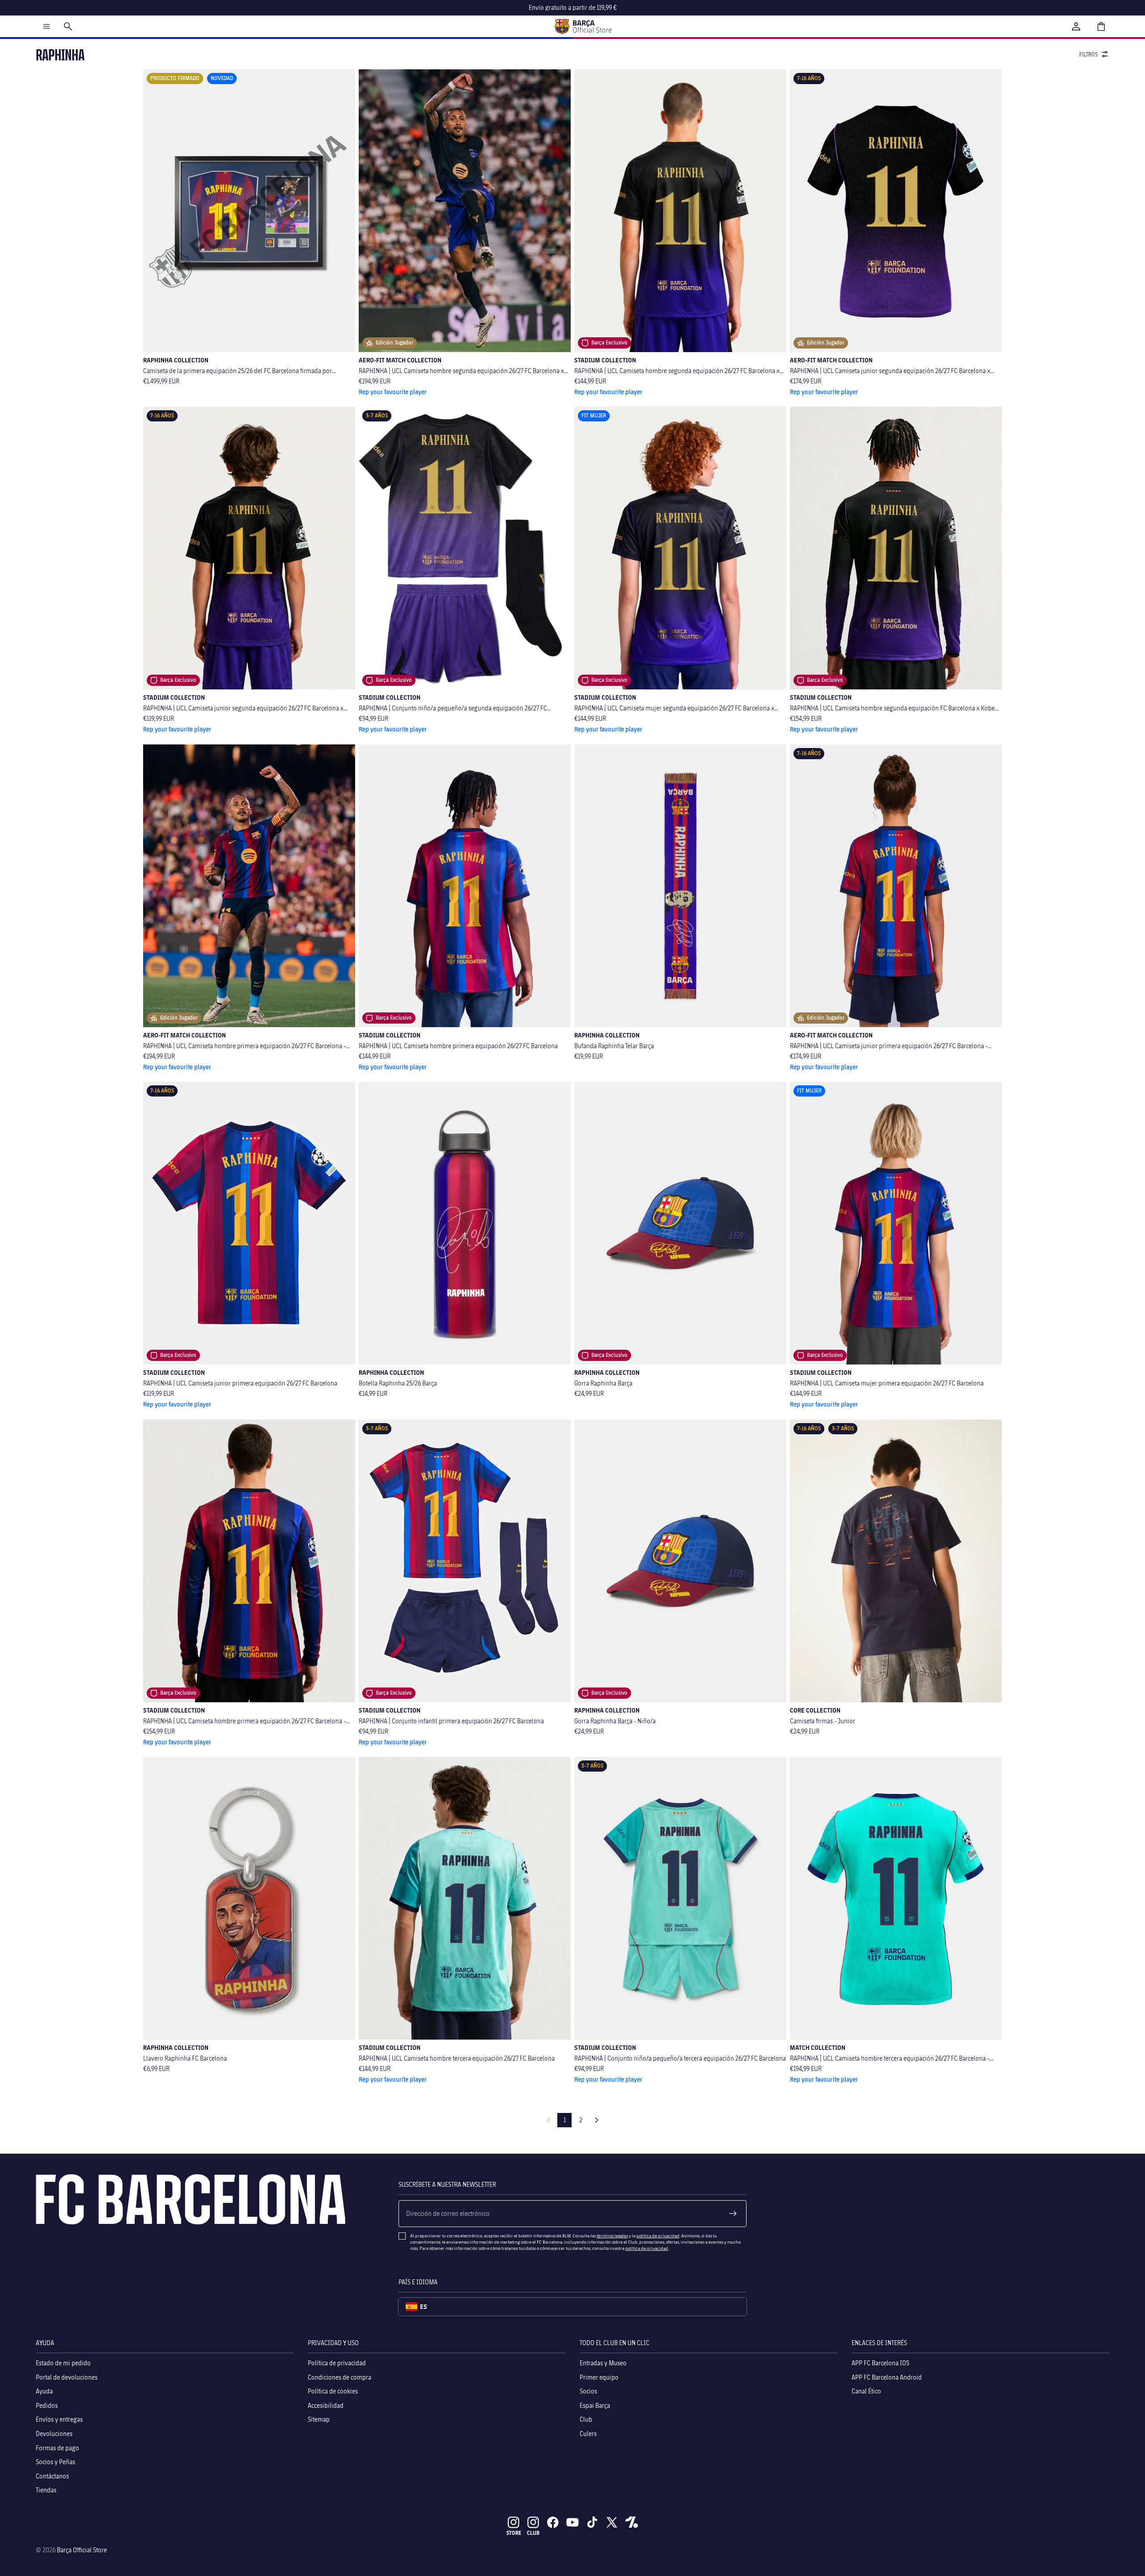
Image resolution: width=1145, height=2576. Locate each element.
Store (514, 2533)
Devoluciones (54, 2434)
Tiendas (46, 2490)
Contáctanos (52, 2476)
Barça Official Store (82, 2550)
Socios (588, 2391)
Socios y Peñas (55, 2462)
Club (586, 2419)
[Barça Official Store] (583, 26)
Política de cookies (333, 2391)
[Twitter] (612, 2522)
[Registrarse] (733, 2214)
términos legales (612, 2236)
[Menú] (47, 26)
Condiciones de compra (339, 2377)
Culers (588, 2434)
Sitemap (319, 2419)
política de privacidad (658, 2236)
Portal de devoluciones (67, 2377)
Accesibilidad (326, 2405)
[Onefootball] (632, 2522)
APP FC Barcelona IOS (880, 2363)
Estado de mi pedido (63, 2363)
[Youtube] (572, 2522)
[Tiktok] (592, 2522)
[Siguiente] (597, 2120)
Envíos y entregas (59, 2419)
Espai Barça (595, 2405)
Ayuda (44, 2391)
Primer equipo (599, 2377)
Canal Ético (866, 2391)
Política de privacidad (337, 2363)
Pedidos (47, 2405)
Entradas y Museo (603, 2363)
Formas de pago (57, 2447)
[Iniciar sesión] (1076, 26)
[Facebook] (553, 2522)
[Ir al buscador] (68, 26)
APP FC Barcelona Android (887, 2377)
